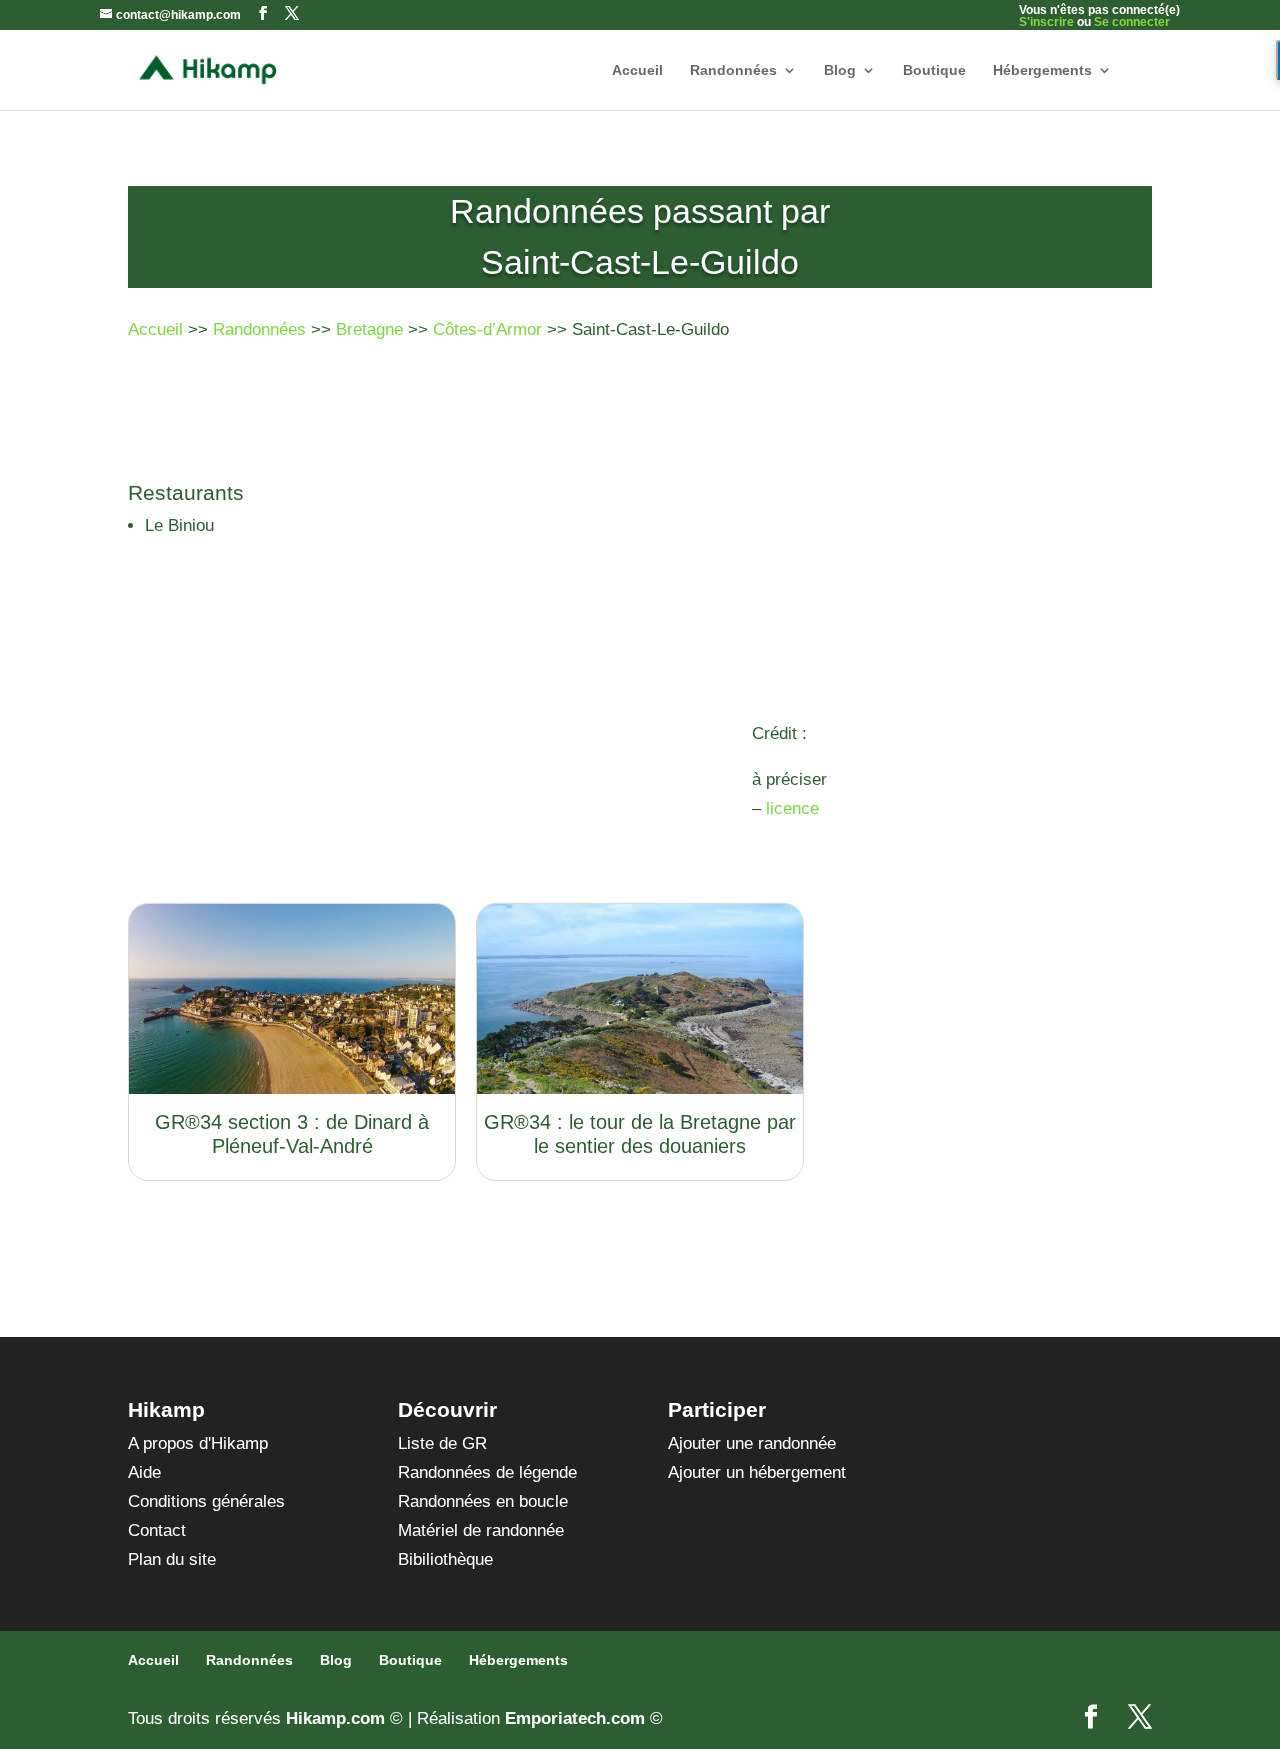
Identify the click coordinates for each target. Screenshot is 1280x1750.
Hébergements (1042, 70)
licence (792, 808)
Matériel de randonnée (481, 1530)
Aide (144, 1472)
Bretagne (369, 329)
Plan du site (172, 1559)
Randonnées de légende (487, 1472)
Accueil (637, 70)
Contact (157, 1530)
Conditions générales (206, 1501)
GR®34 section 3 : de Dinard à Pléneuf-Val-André (292, 1134)
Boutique (934, 70)
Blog (840, 70)
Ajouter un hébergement (757, 1472)
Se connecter (1132, 22)
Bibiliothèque (445, 1559)
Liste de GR (442, 1443)
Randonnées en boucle (483, 1501)
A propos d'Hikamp (198, 1443)
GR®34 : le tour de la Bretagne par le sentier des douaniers (640, 1134)
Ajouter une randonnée (752, 1443)
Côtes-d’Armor (487, 329)
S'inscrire (1046, 22)
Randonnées (733, 70)
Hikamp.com (335, 1718)
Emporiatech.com (575, 1718)
